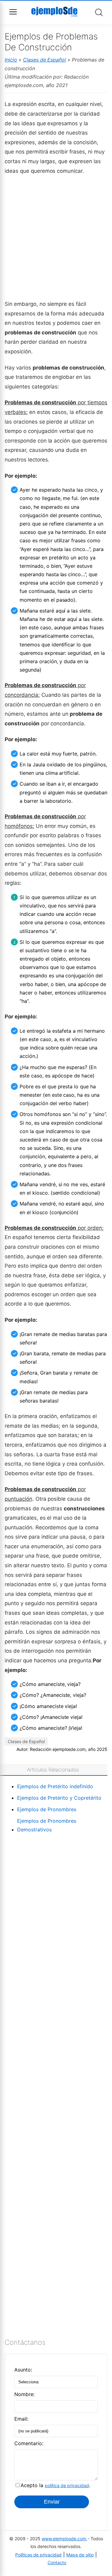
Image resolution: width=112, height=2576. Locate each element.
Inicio (11, 60)
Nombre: (24, 2394)
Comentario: (29, 2443)
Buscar (99, 12)
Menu (13, 12)
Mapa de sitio (80, 2555)
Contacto (57, 2562)
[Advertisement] (56, 237)
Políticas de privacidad (38, 2555)
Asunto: (23, 2370)
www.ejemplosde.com (65, 2539)
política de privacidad (67, 2485)
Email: (21, 2419)
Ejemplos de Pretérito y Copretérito (59, 1798)
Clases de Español (45, 60)
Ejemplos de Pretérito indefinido (55, 1786)
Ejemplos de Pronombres (47, 1809)
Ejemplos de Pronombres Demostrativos (47, 1825)
